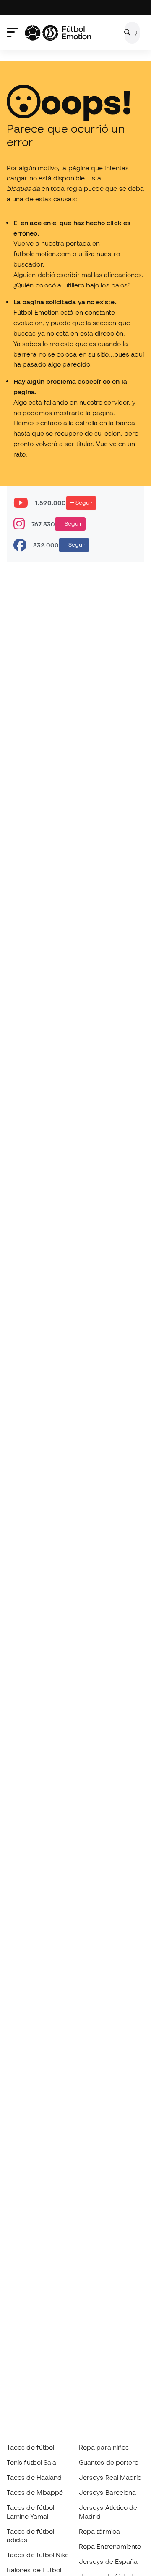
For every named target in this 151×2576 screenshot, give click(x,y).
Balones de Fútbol (34, 2570)
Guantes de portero (109, 2462)
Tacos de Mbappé (35, 2492)
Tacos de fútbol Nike (38, 2555)
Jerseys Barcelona (107, 2492)
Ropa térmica (99, 2531)
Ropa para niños (104, 2447)
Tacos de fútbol (30, 2447)
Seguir (83, 503)
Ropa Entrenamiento (110, 2546)
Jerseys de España (108, 2561)
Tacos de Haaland (34, 2477)
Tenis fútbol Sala (31, 2462)
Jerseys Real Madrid (110, 2477)
